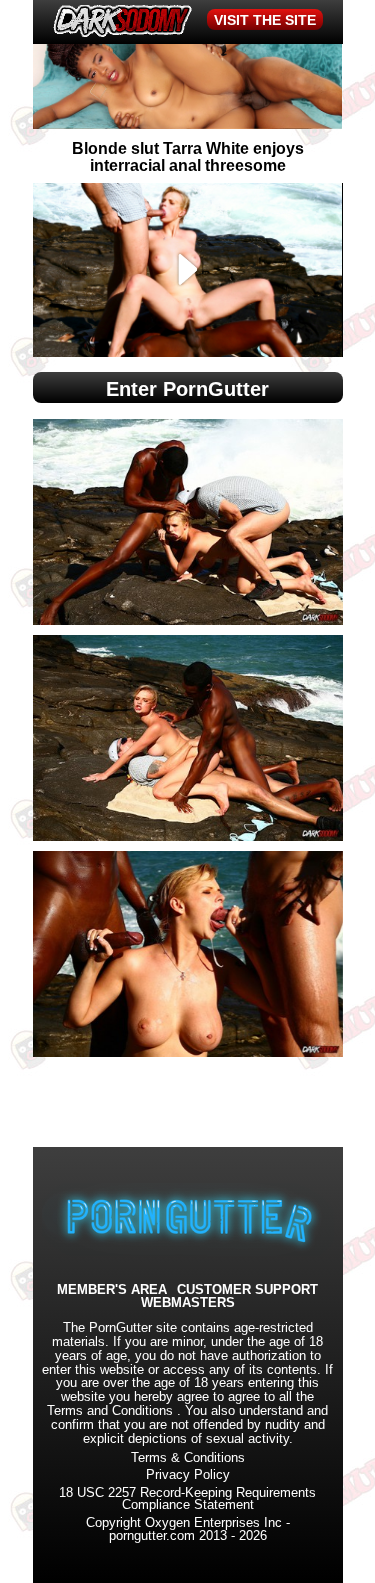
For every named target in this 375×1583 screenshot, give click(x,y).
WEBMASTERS (188, 1303)
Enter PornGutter (187, 389)
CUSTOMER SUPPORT (247, 1290)
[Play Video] (187, 270)
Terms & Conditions (188, 1458)
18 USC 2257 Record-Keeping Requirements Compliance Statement (187, 1499)
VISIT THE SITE (265, 20)
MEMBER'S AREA (112, 1290)
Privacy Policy (188, 1475)
